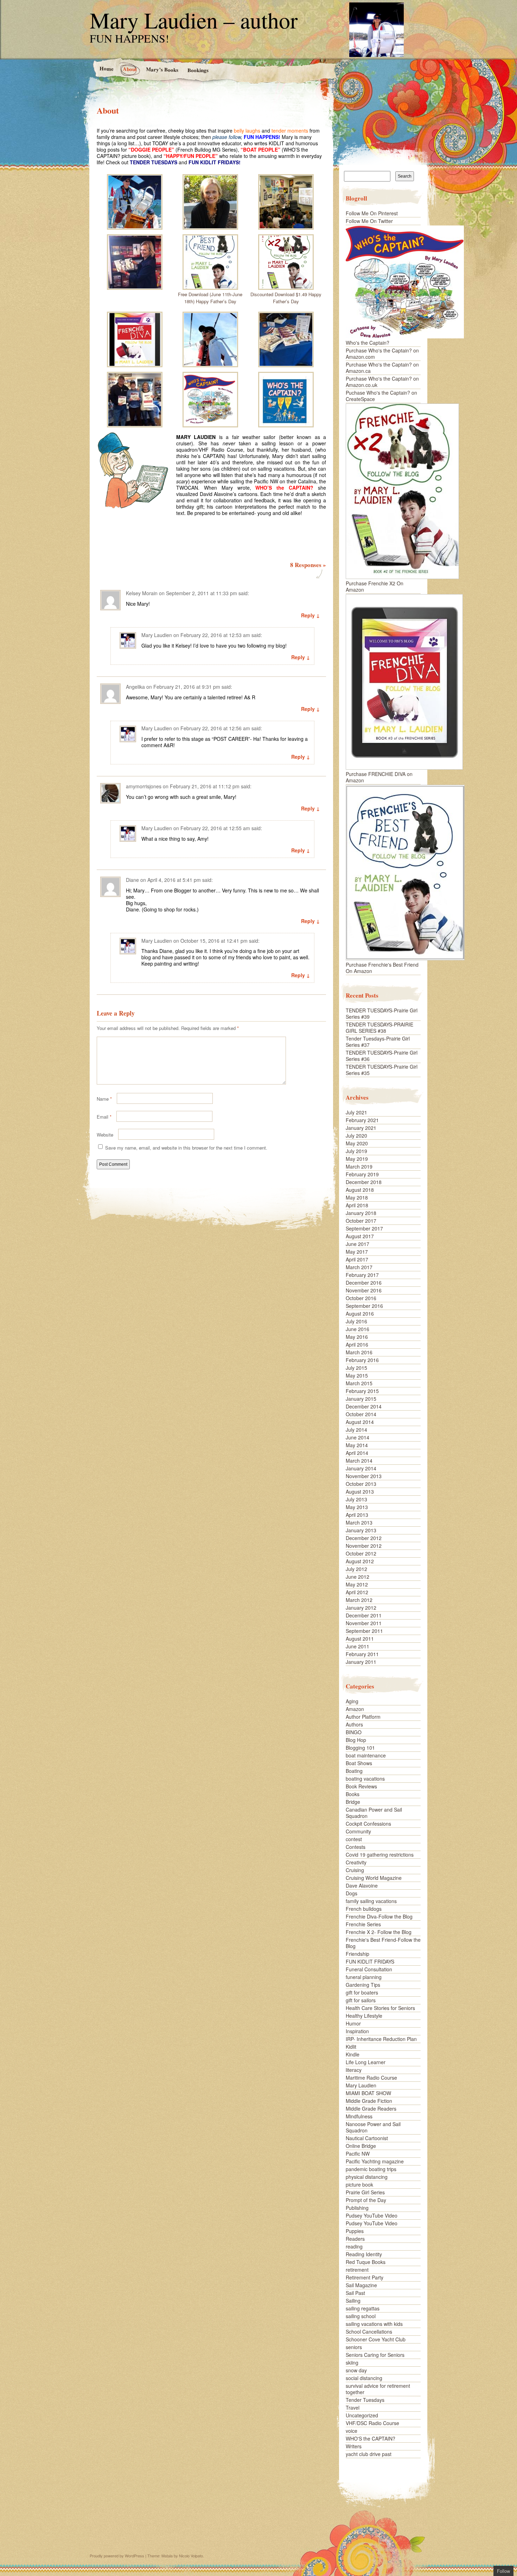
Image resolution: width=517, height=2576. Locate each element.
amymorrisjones (144, 786)
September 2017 (364, 1228)
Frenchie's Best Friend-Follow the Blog (383, 1943)
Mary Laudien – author (194, 20)
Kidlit (351, 2047)
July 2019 (356, 1151)
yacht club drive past (369, 2454)
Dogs (352, 1893)
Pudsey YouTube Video (372, 2215)
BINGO (354, 1732)
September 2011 (364, 1631)
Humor (353, 2023)
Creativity (356, 1862)
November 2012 (364, 1546)
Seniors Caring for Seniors (375, 2355)
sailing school (361, 2316)
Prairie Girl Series (365, 2192)
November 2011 (364, 1623)
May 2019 (357, 1159)
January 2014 (361, 1468)
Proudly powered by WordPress (117, 2556)
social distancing (364, 2378)
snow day (356, 2370)
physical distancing (367, 2177)
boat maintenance (366, 1755)
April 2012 (357, 1592)
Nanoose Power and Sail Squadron (373, 2127)
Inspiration (357, 2031)
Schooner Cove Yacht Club (376, 2339)
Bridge (353, 1802)
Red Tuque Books (366, 2262)
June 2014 (358, 1437)
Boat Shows (359, 1763)
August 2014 (360, 1422)
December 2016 (364, 1283)
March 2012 (359, 1600)
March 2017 (359, 1267)
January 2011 (361, 1662)
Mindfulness (359, 2116)
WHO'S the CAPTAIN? (371, 2438)
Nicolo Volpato (191, 2556)
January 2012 (361, 1608)
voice (352, 2431)
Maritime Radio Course (371, 2078)
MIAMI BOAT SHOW (368, 2093)
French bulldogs (364, 1909)
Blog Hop (356, 1740)
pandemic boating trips (371, 2169)
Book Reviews (361, 1786)
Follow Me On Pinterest (372, 213)
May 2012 (357, 1584)
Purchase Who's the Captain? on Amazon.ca (382, 368)
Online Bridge (361, 2146)
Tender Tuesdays (365, 2400)
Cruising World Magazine (374, 1878)
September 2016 (364, 1306)
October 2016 (361, 1298)
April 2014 (357, 1453)
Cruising (355, 1870)
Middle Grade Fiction (369, 2101)
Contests (356, 1847)
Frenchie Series (363, 1924)
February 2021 (362, 1120)
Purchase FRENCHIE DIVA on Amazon (379, 777)
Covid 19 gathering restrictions (380, 1855)
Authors (354, 1724)
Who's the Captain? (368, 343)
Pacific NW (358, 2154)
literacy (354, 2070)
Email (104, 1117)
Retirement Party (365, 2277)
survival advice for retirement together (378, 2389)
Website (105, 1135)
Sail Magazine (361, 2285)
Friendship (358, 1954)
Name (104, 1099)
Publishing (357, 2208)
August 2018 (360, 1190)
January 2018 (361, 1213)
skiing (352, 2362)
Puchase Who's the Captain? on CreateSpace (381, 396)
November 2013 (364, 1476)
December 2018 (364, 1182)
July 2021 (356, 1112)
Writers (354, 2446)
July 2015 (356, 1368)
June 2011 (358, 1646)
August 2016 (360, 1314)
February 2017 (362, 1275)
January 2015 (361, 1399)
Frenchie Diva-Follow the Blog (379, 1916)
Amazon (355, 1709)
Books (353, 1794)
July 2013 (356, 1499)
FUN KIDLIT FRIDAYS (370, 1961)
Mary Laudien (157, 635)
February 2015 (362, 1391)
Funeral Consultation (369, 1969)
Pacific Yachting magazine (375, 2161)
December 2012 (364, 1538)
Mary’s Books (162, 69)
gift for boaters (362, 1992)
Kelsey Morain (142, 593)
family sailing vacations (371, 1901)
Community (358, 1831)
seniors (354, 2347)
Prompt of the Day (366, 2200)
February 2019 (362, 1174)
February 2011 (362, 1654)
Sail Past (355, 2293)
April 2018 (357, 1205)
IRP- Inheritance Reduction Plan (381, 2039)
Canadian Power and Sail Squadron (374, 1813)
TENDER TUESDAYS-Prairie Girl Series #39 (382, 1013)
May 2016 (357, 1337)
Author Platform (363, 1717)
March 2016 (359, 1352)
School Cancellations (369, 2332)
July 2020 (356, 1136)
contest (354, 1839)
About (129, 69)
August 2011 (360, 1639)
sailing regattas (363, 2308)
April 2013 (357, 1515)
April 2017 (357, 1259)
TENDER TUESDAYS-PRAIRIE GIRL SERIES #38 (379, 1028)
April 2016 (357, 1344)
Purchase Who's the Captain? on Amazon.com (382, 354)
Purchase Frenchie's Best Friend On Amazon (382, 968)
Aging (352, 1701)
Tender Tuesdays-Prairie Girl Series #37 (378, 1042)
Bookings (198, 70)
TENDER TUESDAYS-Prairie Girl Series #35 (382, 1070)
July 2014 (356, 1430)
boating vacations (365, 1779)
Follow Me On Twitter (369, 221)
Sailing (353, 2301)
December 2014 (364, 1406)
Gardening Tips (363, 1985)
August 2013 (360, 1491)
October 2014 (361, 1414)
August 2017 (360, 1236)
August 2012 (360, 1561)
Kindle (353, 2054)
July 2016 (356, 1321)
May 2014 (357, 1445)
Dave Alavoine (362, 1885)
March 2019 (359, 1166)
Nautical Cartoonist (367, 2138)
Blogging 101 (360, 1748)
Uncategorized (362, 2415)
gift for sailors (361, 2000)
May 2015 (357, 1375)
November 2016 (364, 1290)
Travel (353, 2408)
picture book (359, 2184)
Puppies (355, 2231)
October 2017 (361, 1221)
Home (106, 68)
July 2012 (356, 1569)
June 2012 (358, 1577)
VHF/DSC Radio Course (372, 2423)
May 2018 (357, 1197)
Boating (354, 1771)
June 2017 (358, 1244)
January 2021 (361, 1128)
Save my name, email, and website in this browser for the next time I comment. (186, 1148)
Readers (355, 2239)
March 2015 (359, 1383)
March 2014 (359, 1461)
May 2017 (357, 1252)
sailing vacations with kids (374, 2324)
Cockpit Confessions (368, 1824)
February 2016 (362, 1360)
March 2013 (359, 1522)
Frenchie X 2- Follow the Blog (379, 1932)
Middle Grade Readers (371, 2108)
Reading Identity (364, 2254)
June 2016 (358, 1329)
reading (354, 2246)
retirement (357, 2270)
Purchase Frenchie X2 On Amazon (375, 586)
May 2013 (357, 1507)
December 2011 (364, 1615)
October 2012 (361, 1553)
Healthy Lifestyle (364, 2016)
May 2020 (357, 1143)
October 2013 (361, 1484)
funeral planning (364, 1977)
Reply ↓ (310, 615)
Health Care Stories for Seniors (380, 2008)
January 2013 (361, 1530)
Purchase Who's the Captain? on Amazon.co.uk (382, 382)
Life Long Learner (366, 2062)
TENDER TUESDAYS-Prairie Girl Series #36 (382, 1056)
